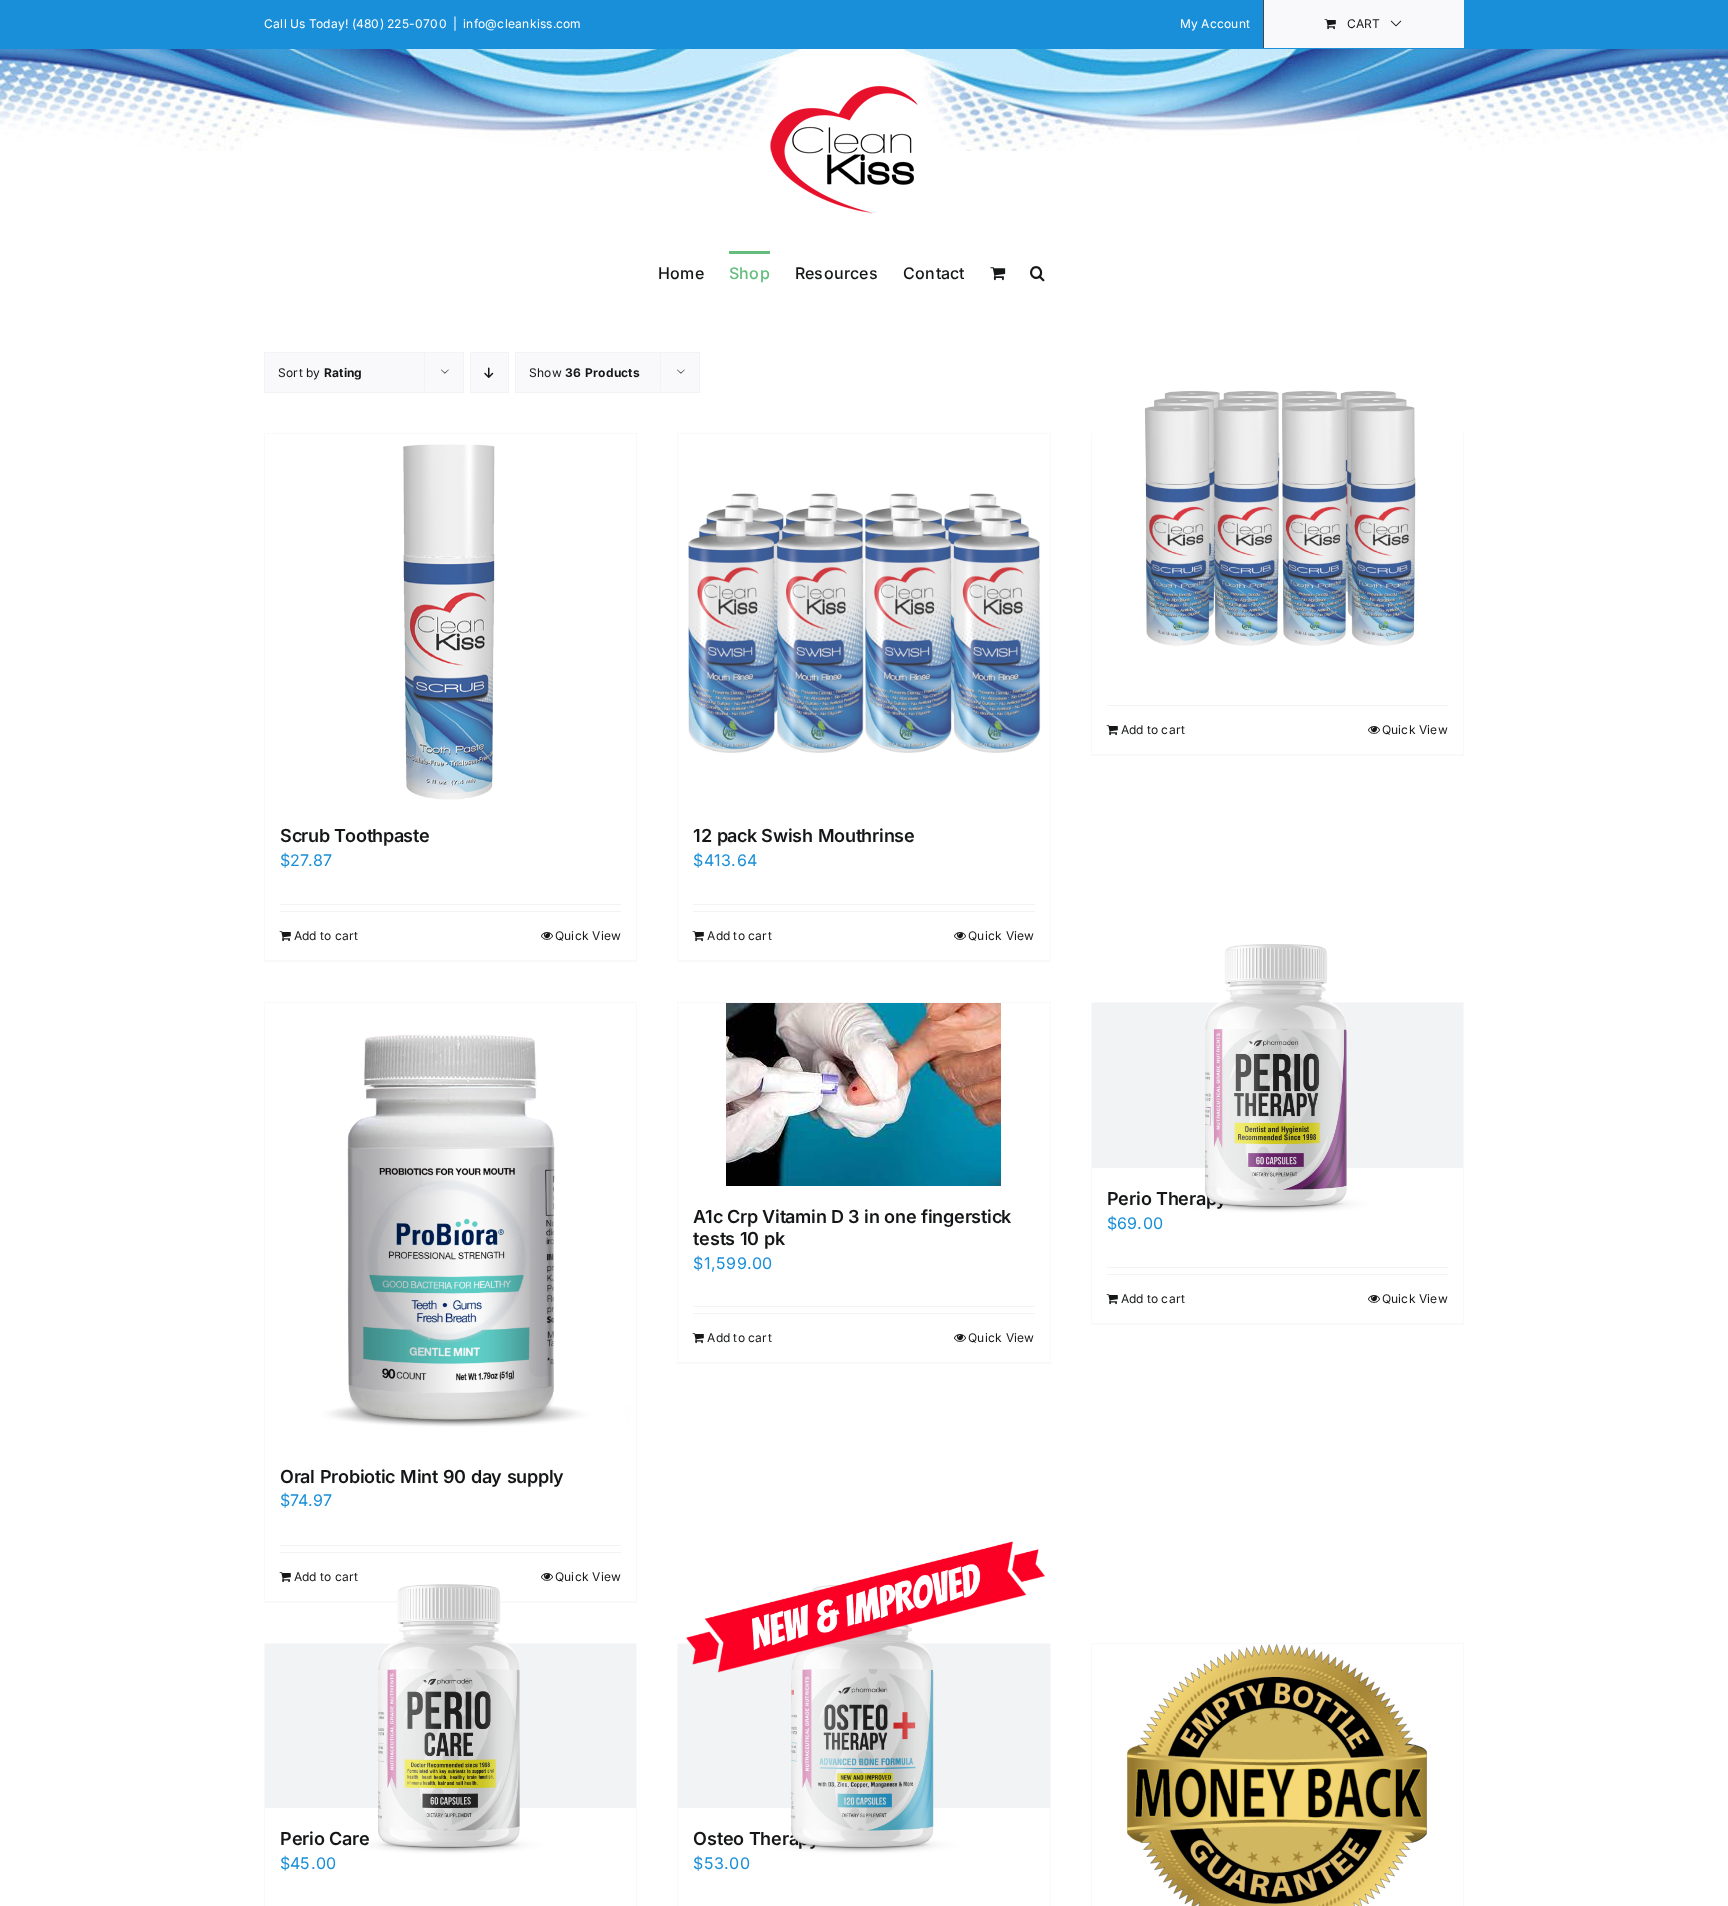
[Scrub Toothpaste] (450, 619)
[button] (1037, 271)
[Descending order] (489, 372)
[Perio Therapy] (1277, 1085)
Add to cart (326, 935)
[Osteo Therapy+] (863, 1726)
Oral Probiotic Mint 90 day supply (422, 1476)
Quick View (588, 935)
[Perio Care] (450, 1726)
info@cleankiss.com (522, 23)
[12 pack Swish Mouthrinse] (863, 619)
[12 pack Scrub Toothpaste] (1277, 516)
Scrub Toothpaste (355, 835)
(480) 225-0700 (399, 23)
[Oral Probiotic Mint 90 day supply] (450, 1224)
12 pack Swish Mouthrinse (804, 835)
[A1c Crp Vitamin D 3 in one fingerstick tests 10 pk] (863, 1094)
